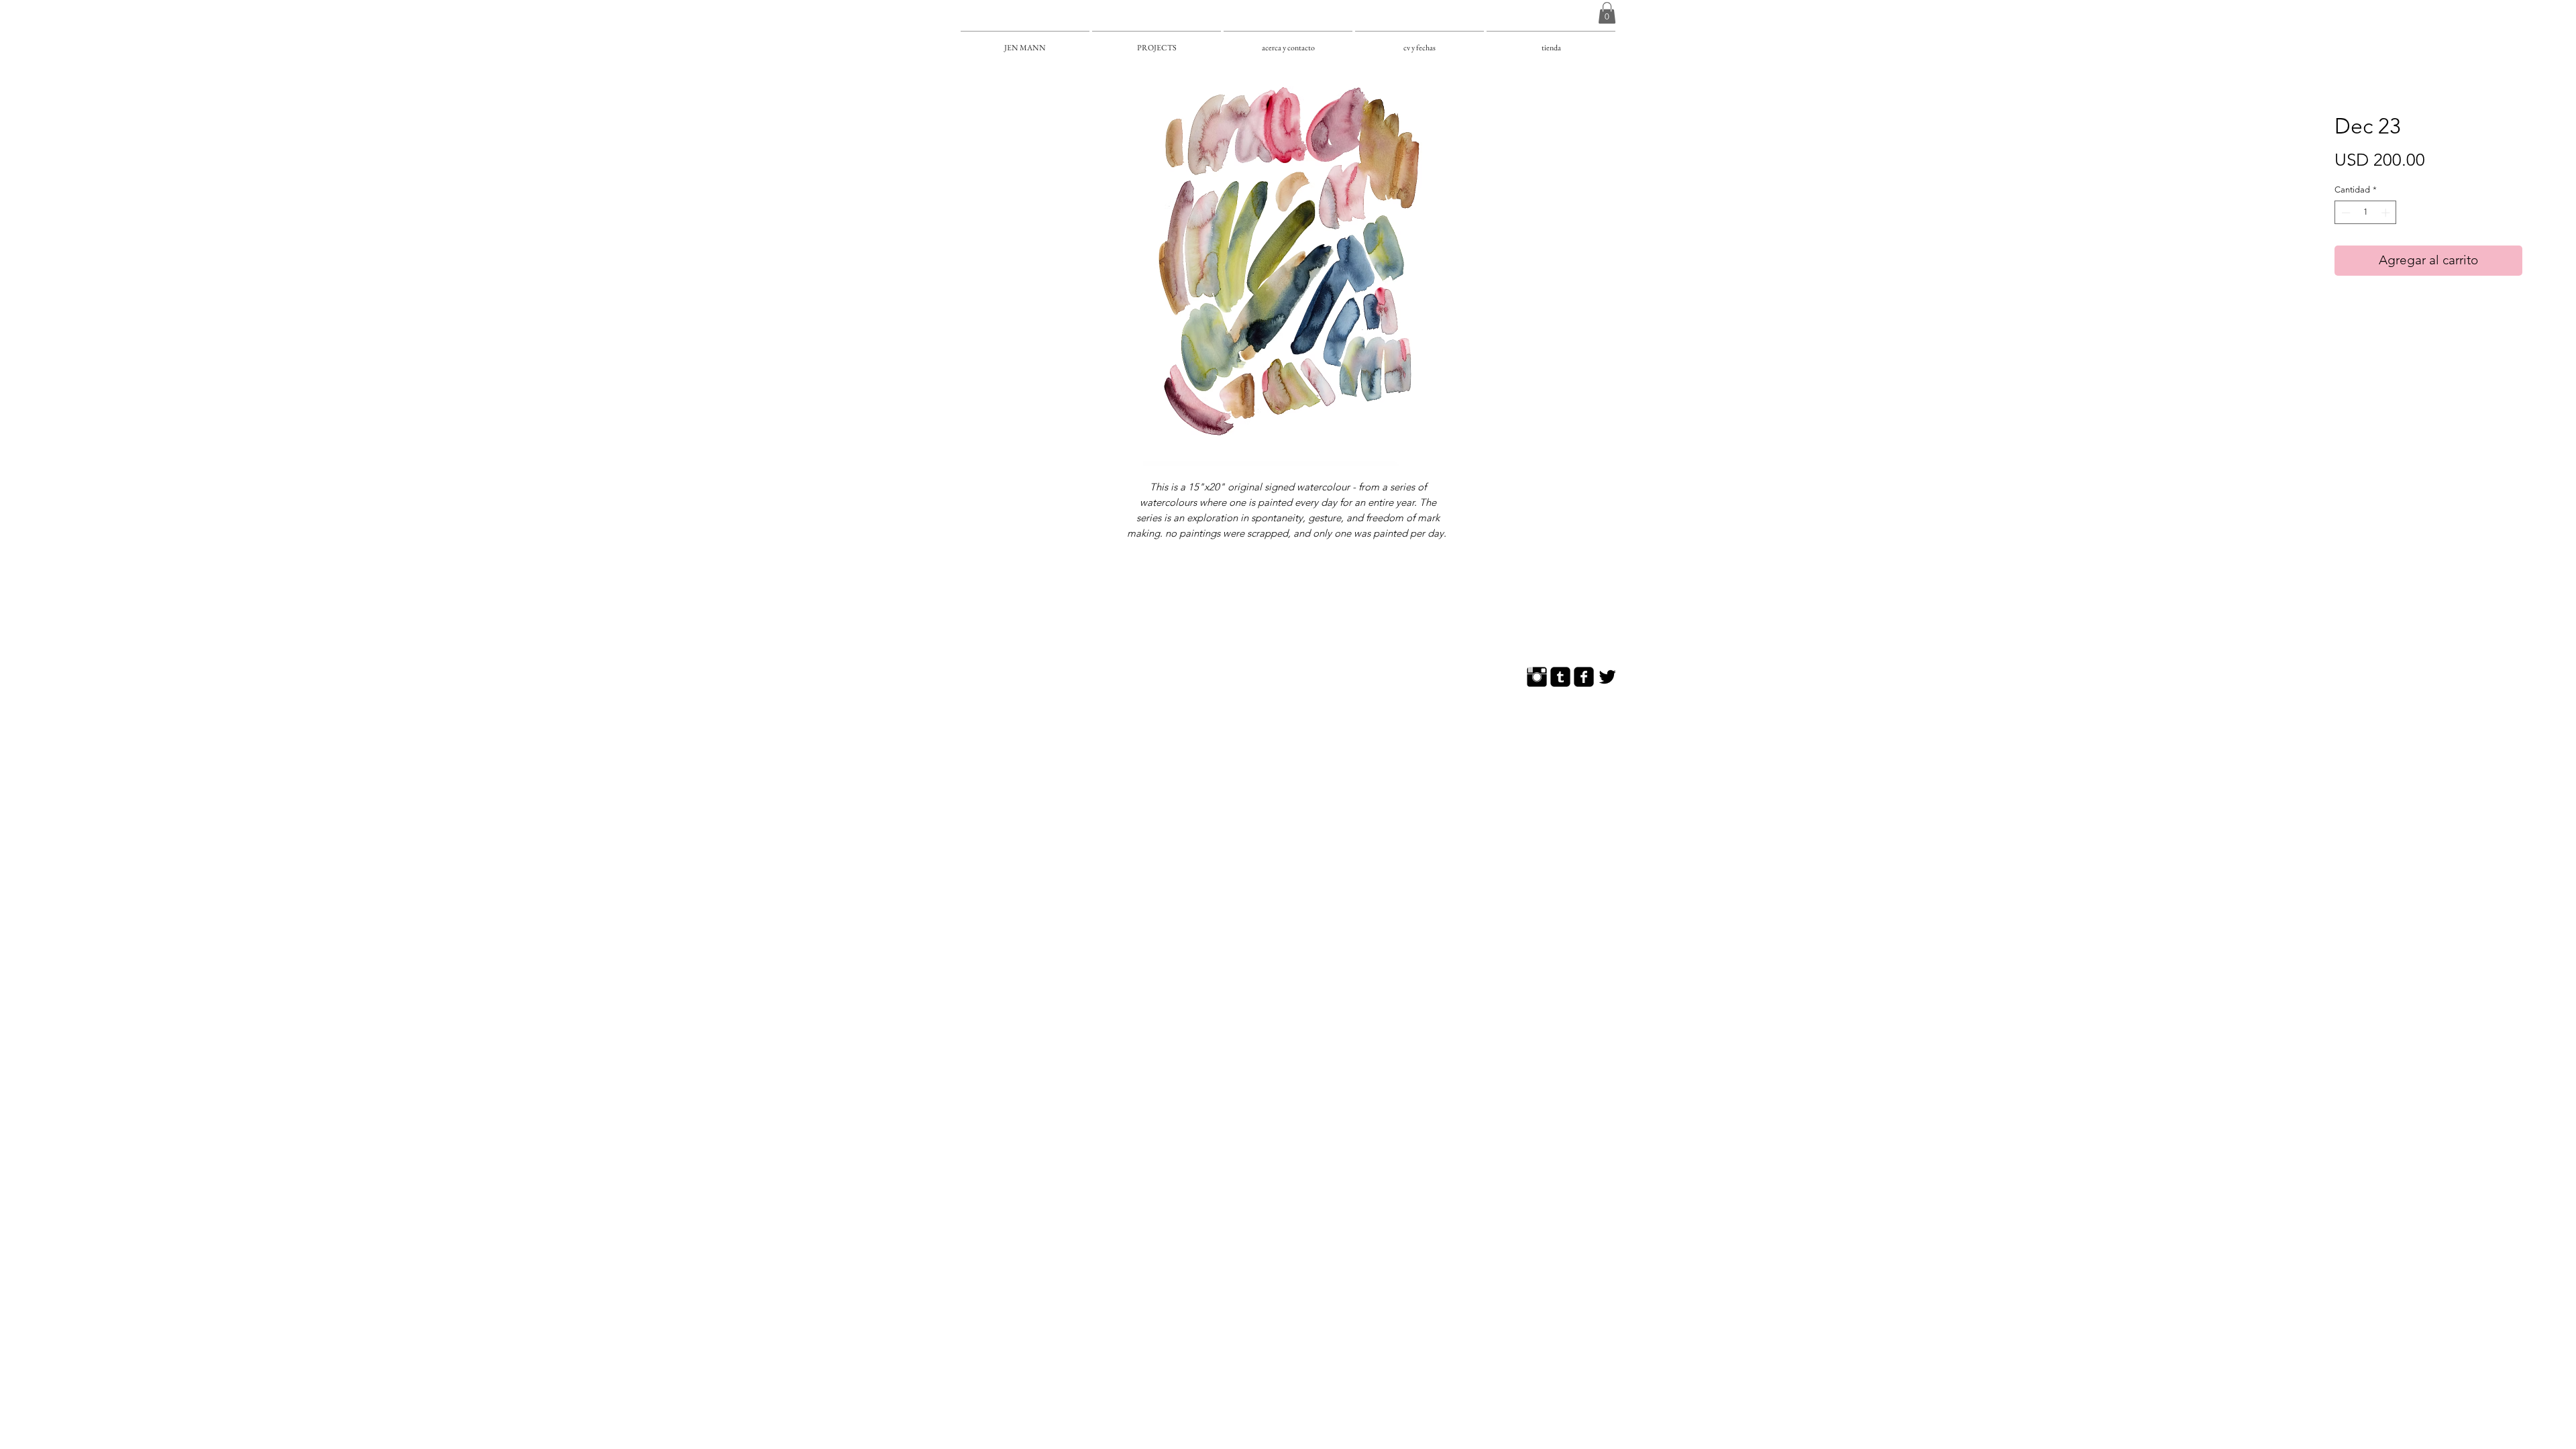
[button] (1607, 13)
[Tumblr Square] (1560, 677)
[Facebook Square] (1584, 677)
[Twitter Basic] (1607, 677)
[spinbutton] (2366, 213)
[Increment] (2387, 213)
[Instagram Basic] (1537, 677)
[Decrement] (2345, 213)
